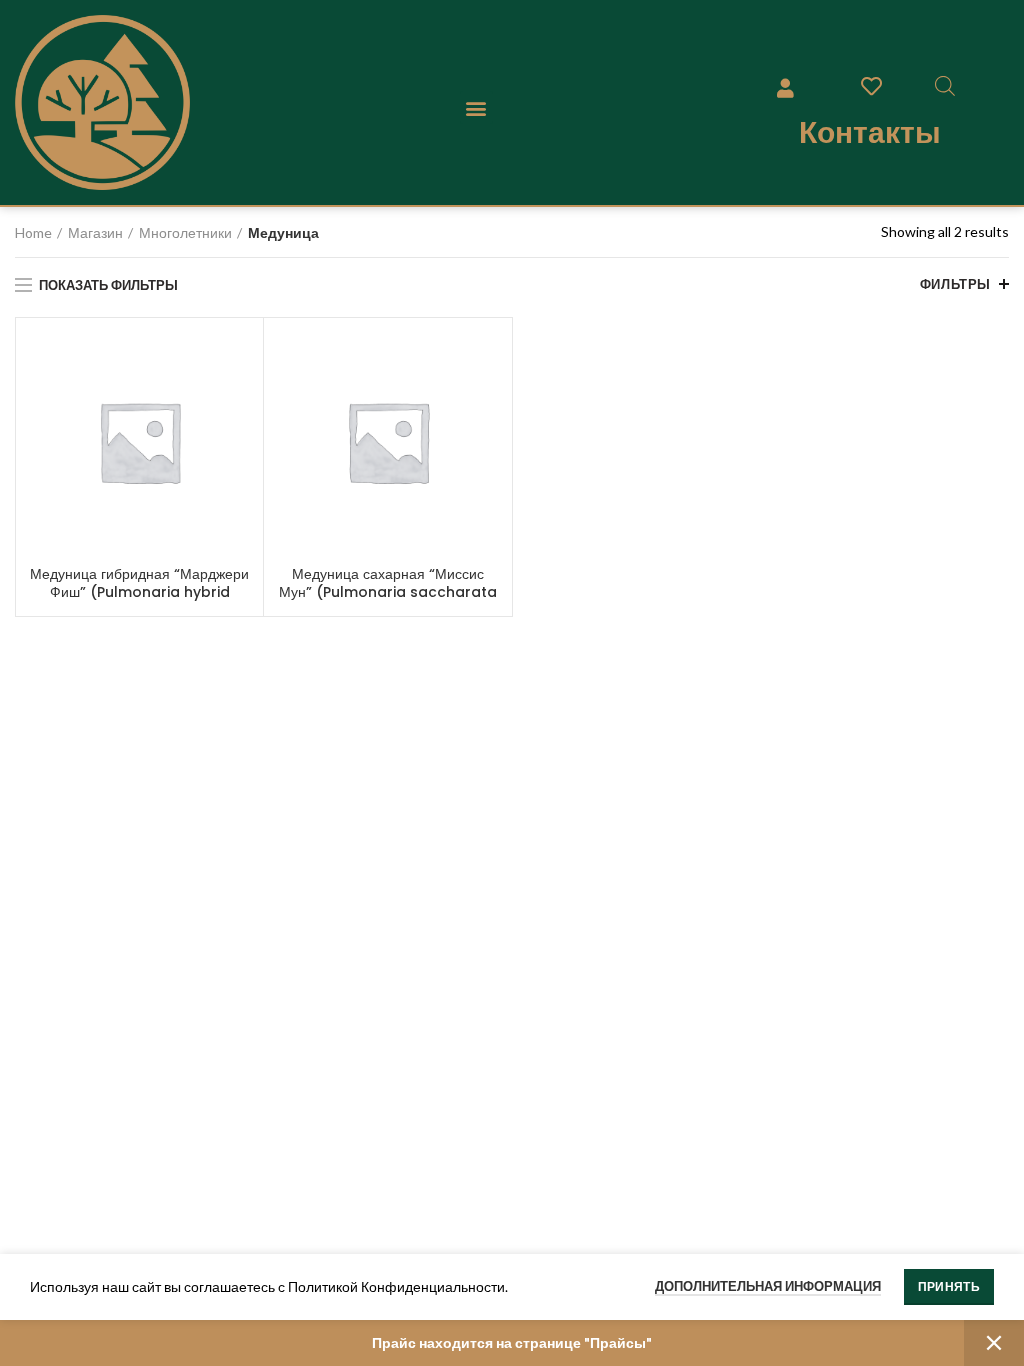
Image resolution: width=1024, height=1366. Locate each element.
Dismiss (994, 1343)
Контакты (870, 132)
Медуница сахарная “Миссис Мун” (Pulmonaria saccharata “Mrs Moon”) (388, 592)
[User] (786, 88)
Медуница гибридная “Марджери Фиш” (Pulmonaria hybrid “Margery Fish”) (139, 592)
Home (33, 232)
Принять (949, 1286)
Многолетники (185, 232)
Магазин (95, 232)
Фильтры (955, 284)
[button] (476, 107)
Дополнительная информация (768, 1286)
